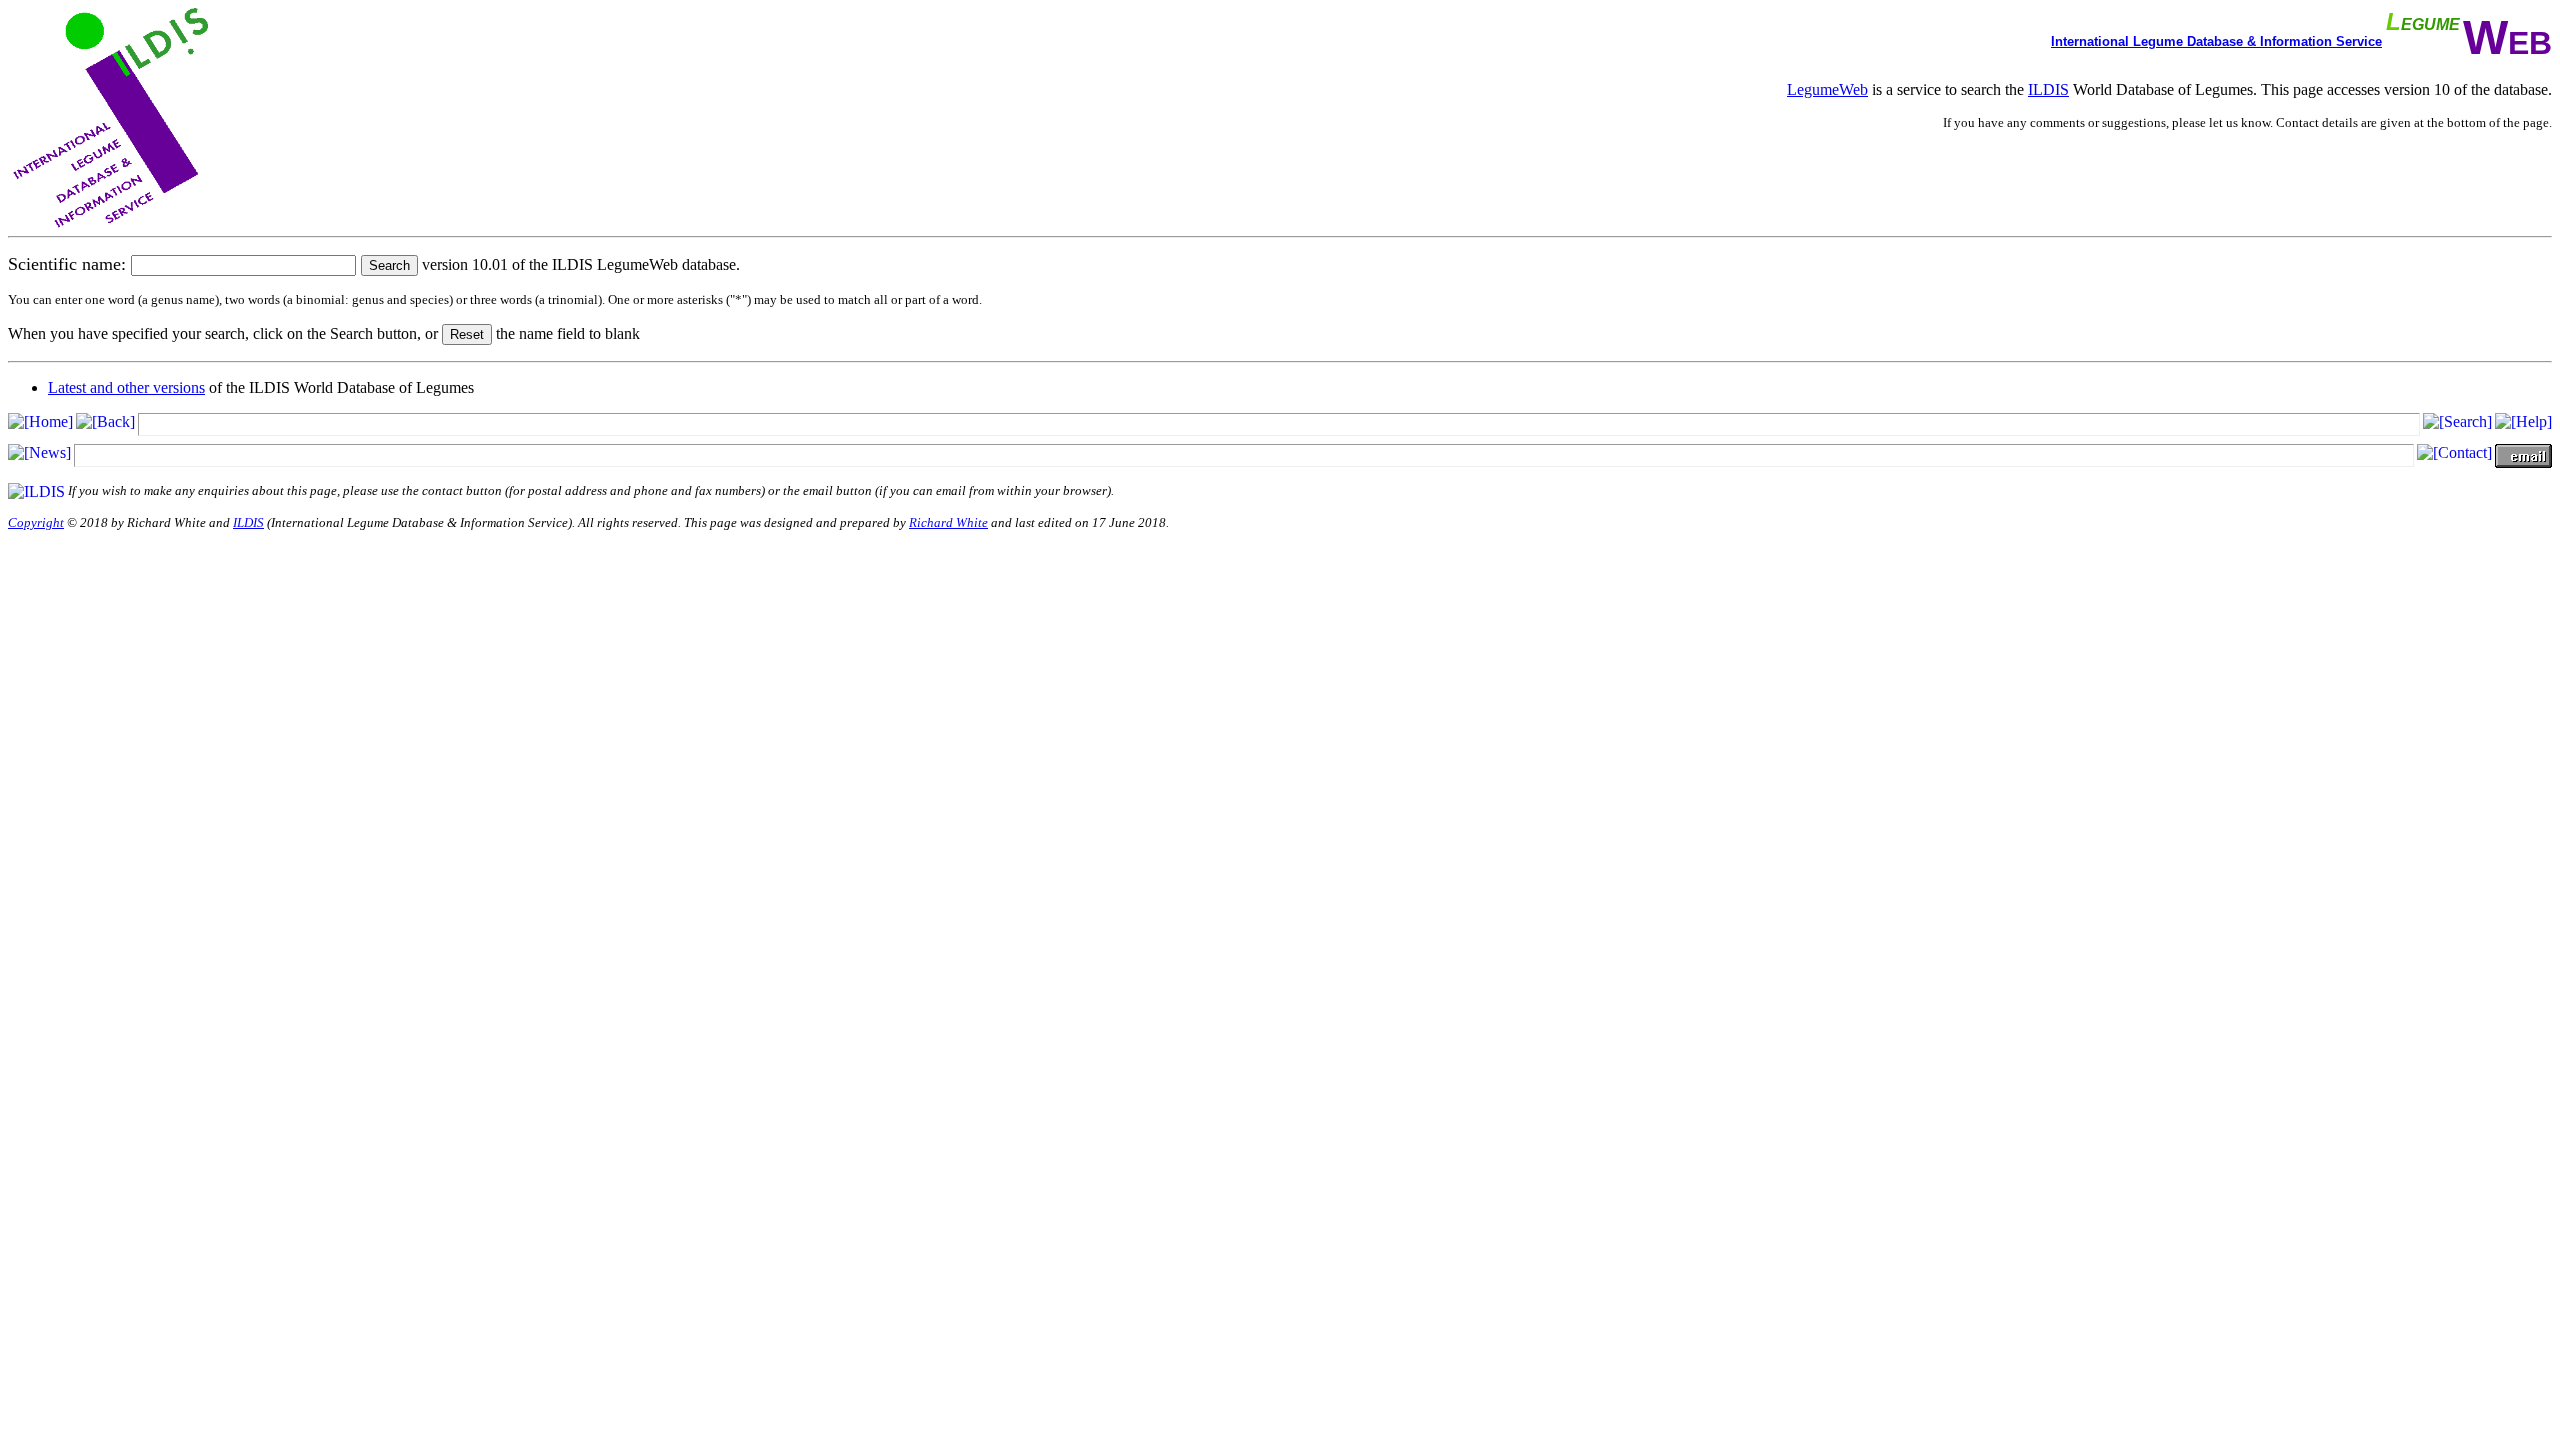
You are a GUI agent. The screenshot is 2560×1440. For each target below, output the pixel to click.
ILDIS (2048, 89)
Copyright (36, 522)
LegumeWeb (1827, 89)
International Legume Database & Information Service (2216, 41)
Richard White (948, 522)
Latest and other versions (126, 387)
